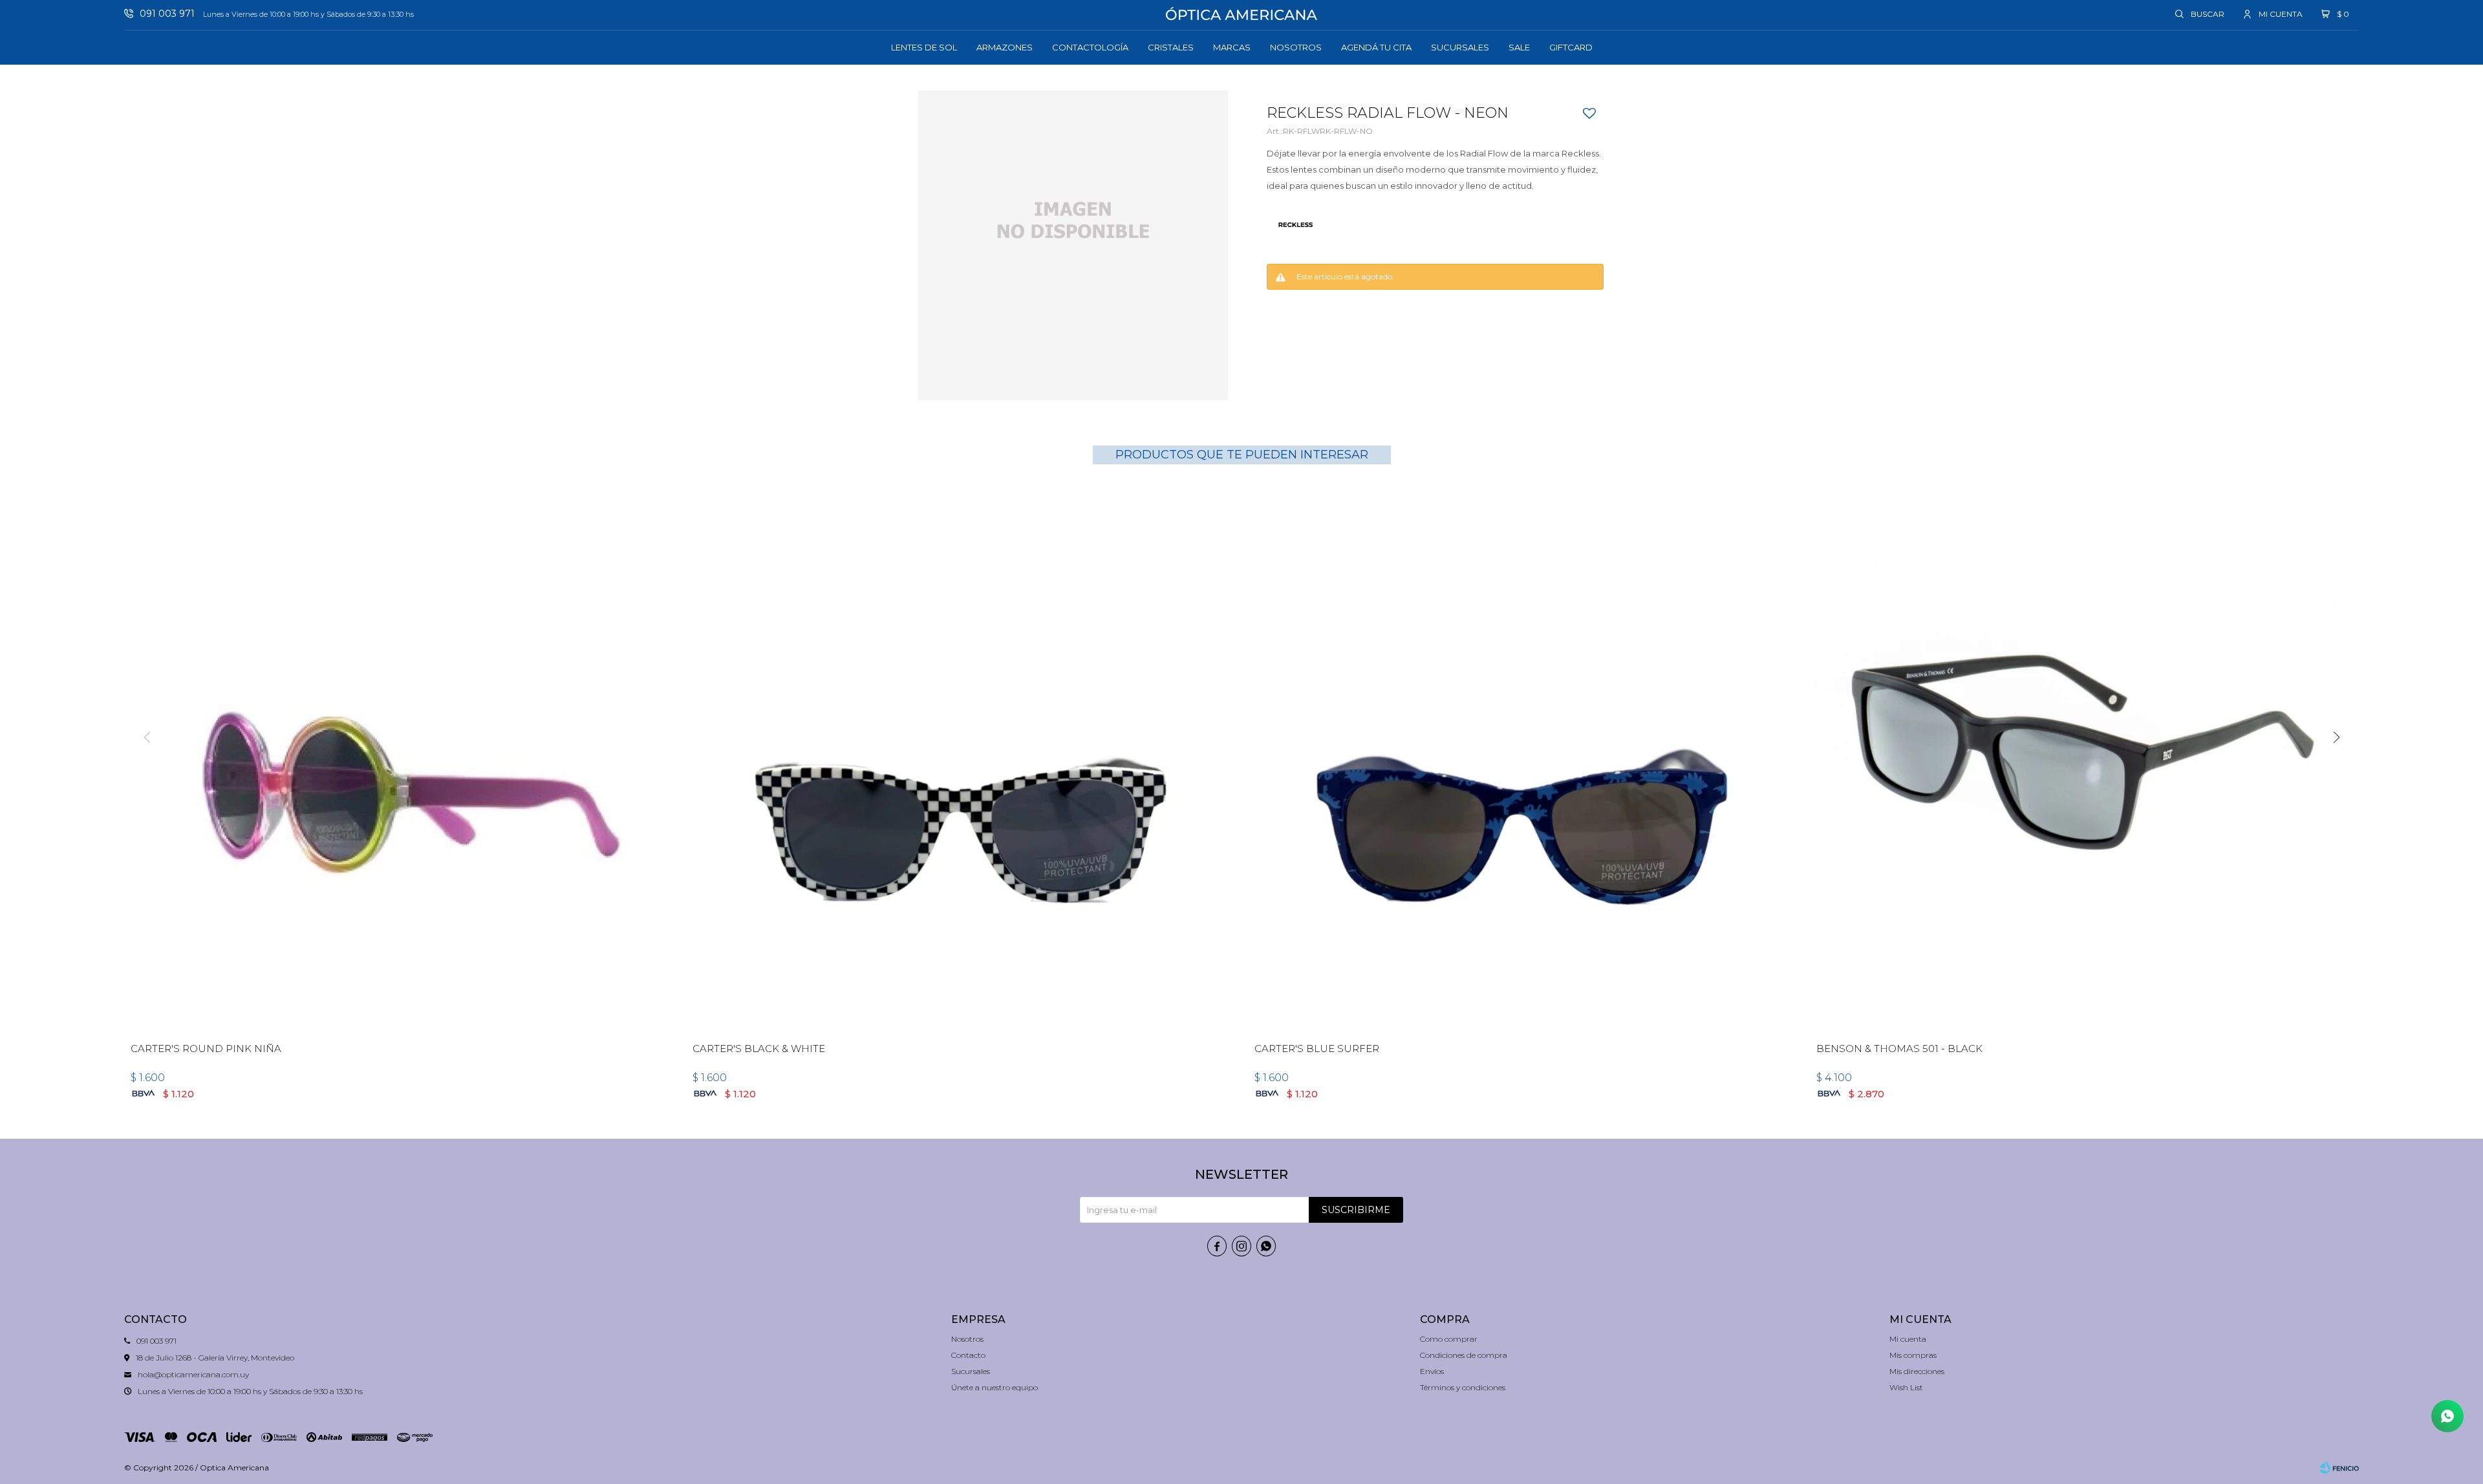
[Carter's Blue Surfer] (1522, 758)
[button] (2200, 14)
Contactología (1090, 47)
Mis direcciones (1917, 1371)
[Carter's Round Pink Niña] (399, 758)
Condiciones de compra (1464, 1355)
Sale (1519, 47)
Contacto (968, 1355)
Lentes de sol (924, 47)
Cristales (1171, 47)
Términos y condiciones (1463, 1387)
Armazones (1005, 47)
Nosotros (1296, 47)
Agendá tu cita (1376, 47)
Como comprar (1449, 1339)
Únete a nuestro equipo (994, 1387)
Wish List (1906, 1387)
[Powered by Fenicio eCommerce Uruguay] (2339, 1468)
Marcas (1232, 47)
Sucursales (1460, 47)
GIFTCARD (1571, 47)
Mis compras (1913, 1355)
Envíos (1432, 1371)
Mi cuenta (1908, 1339)
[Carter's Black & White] (961, 758)
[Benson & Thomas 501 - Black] (2084, 758)
